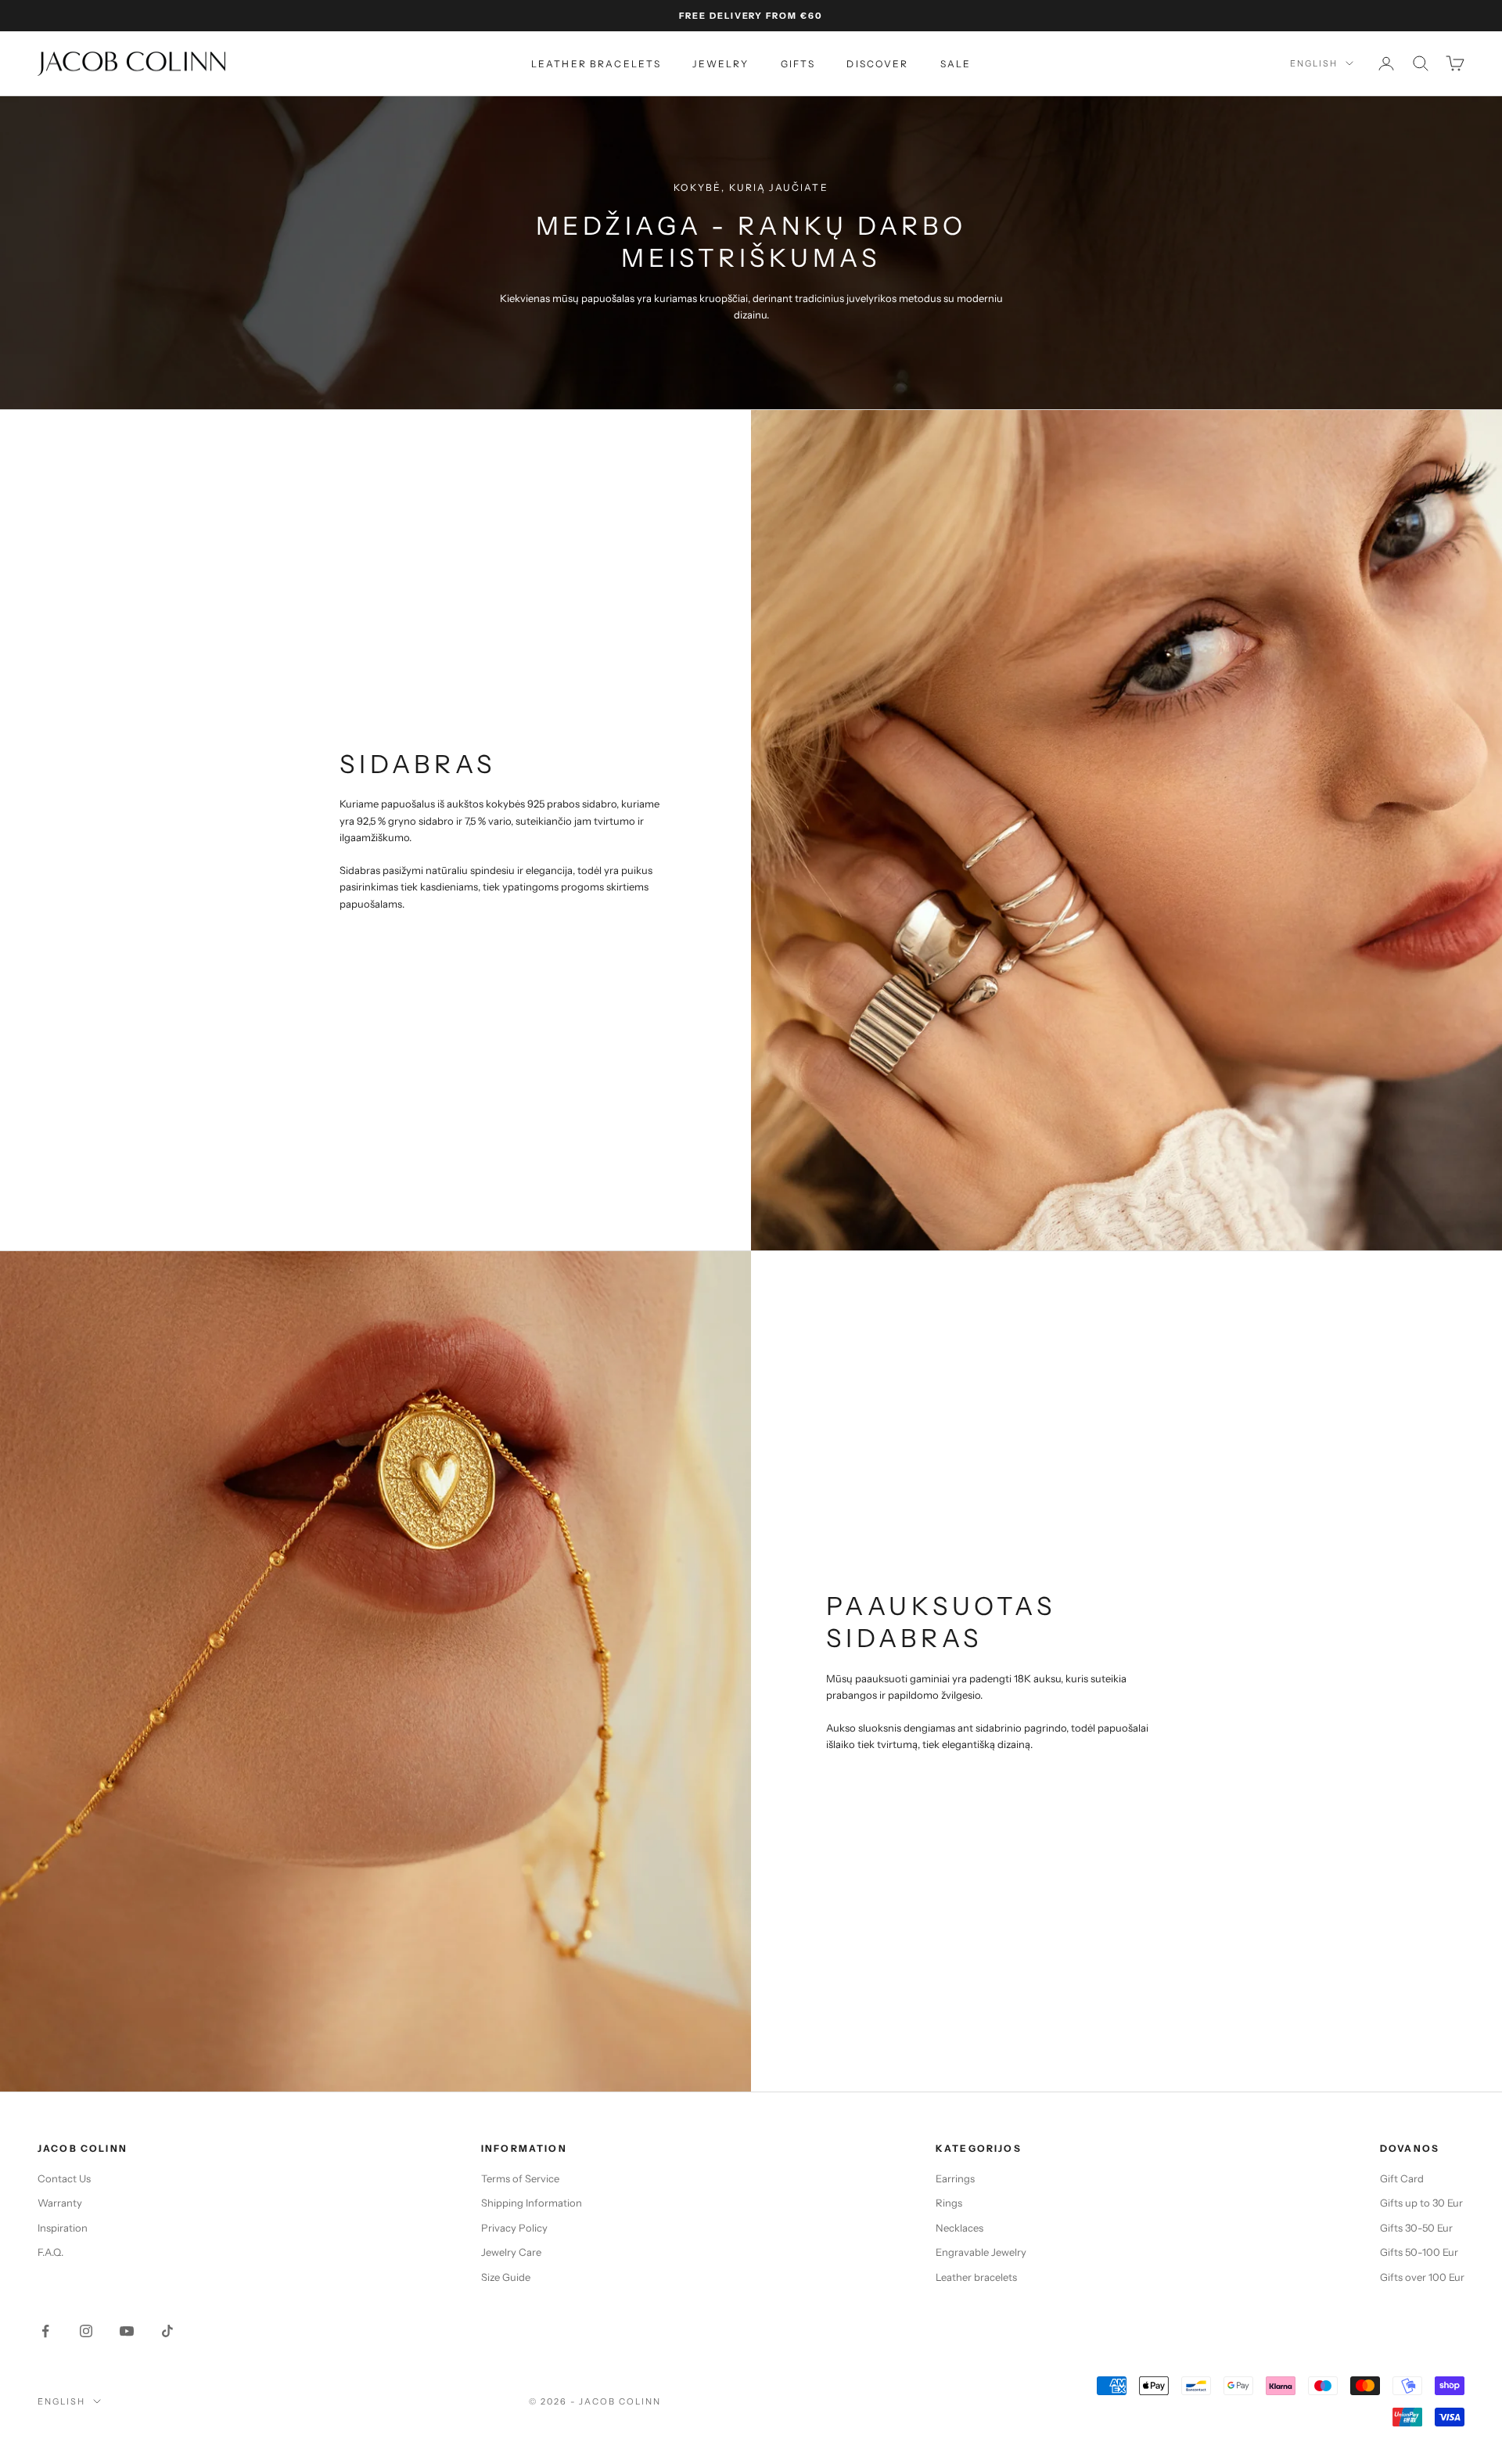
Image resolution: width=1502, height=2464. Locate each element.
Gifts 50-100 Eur (1419, 2252)
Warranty (60, 2203)
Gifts (798, 64)
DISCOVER (877, 64)
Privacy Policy (514, 2228)
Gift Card (1402, 2178)
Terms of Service (520, 2178)
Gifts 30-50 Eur (1416, 2228)
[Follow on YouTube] (127, 2331)
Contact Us (64, 2178)
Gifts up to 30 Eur (1421, 2203)
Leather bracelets (596, 64)
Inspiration (63, 2228)
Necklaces (959, 2228)
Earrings (955, 2178)
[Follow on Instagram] (86, 2331)
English (1314, 63)
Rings (949, 2203)
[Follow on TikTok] (167, 2331)
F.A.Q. (50, 2252)
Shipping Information (532, 2203)
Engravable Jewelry (981, 2252)
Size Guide (506, 2277)
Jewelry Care (511, 2252)
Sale (956, 64)
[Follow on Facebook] (45, 2331)
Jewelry (720, 64)
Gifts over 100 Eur (1422, 2277)
